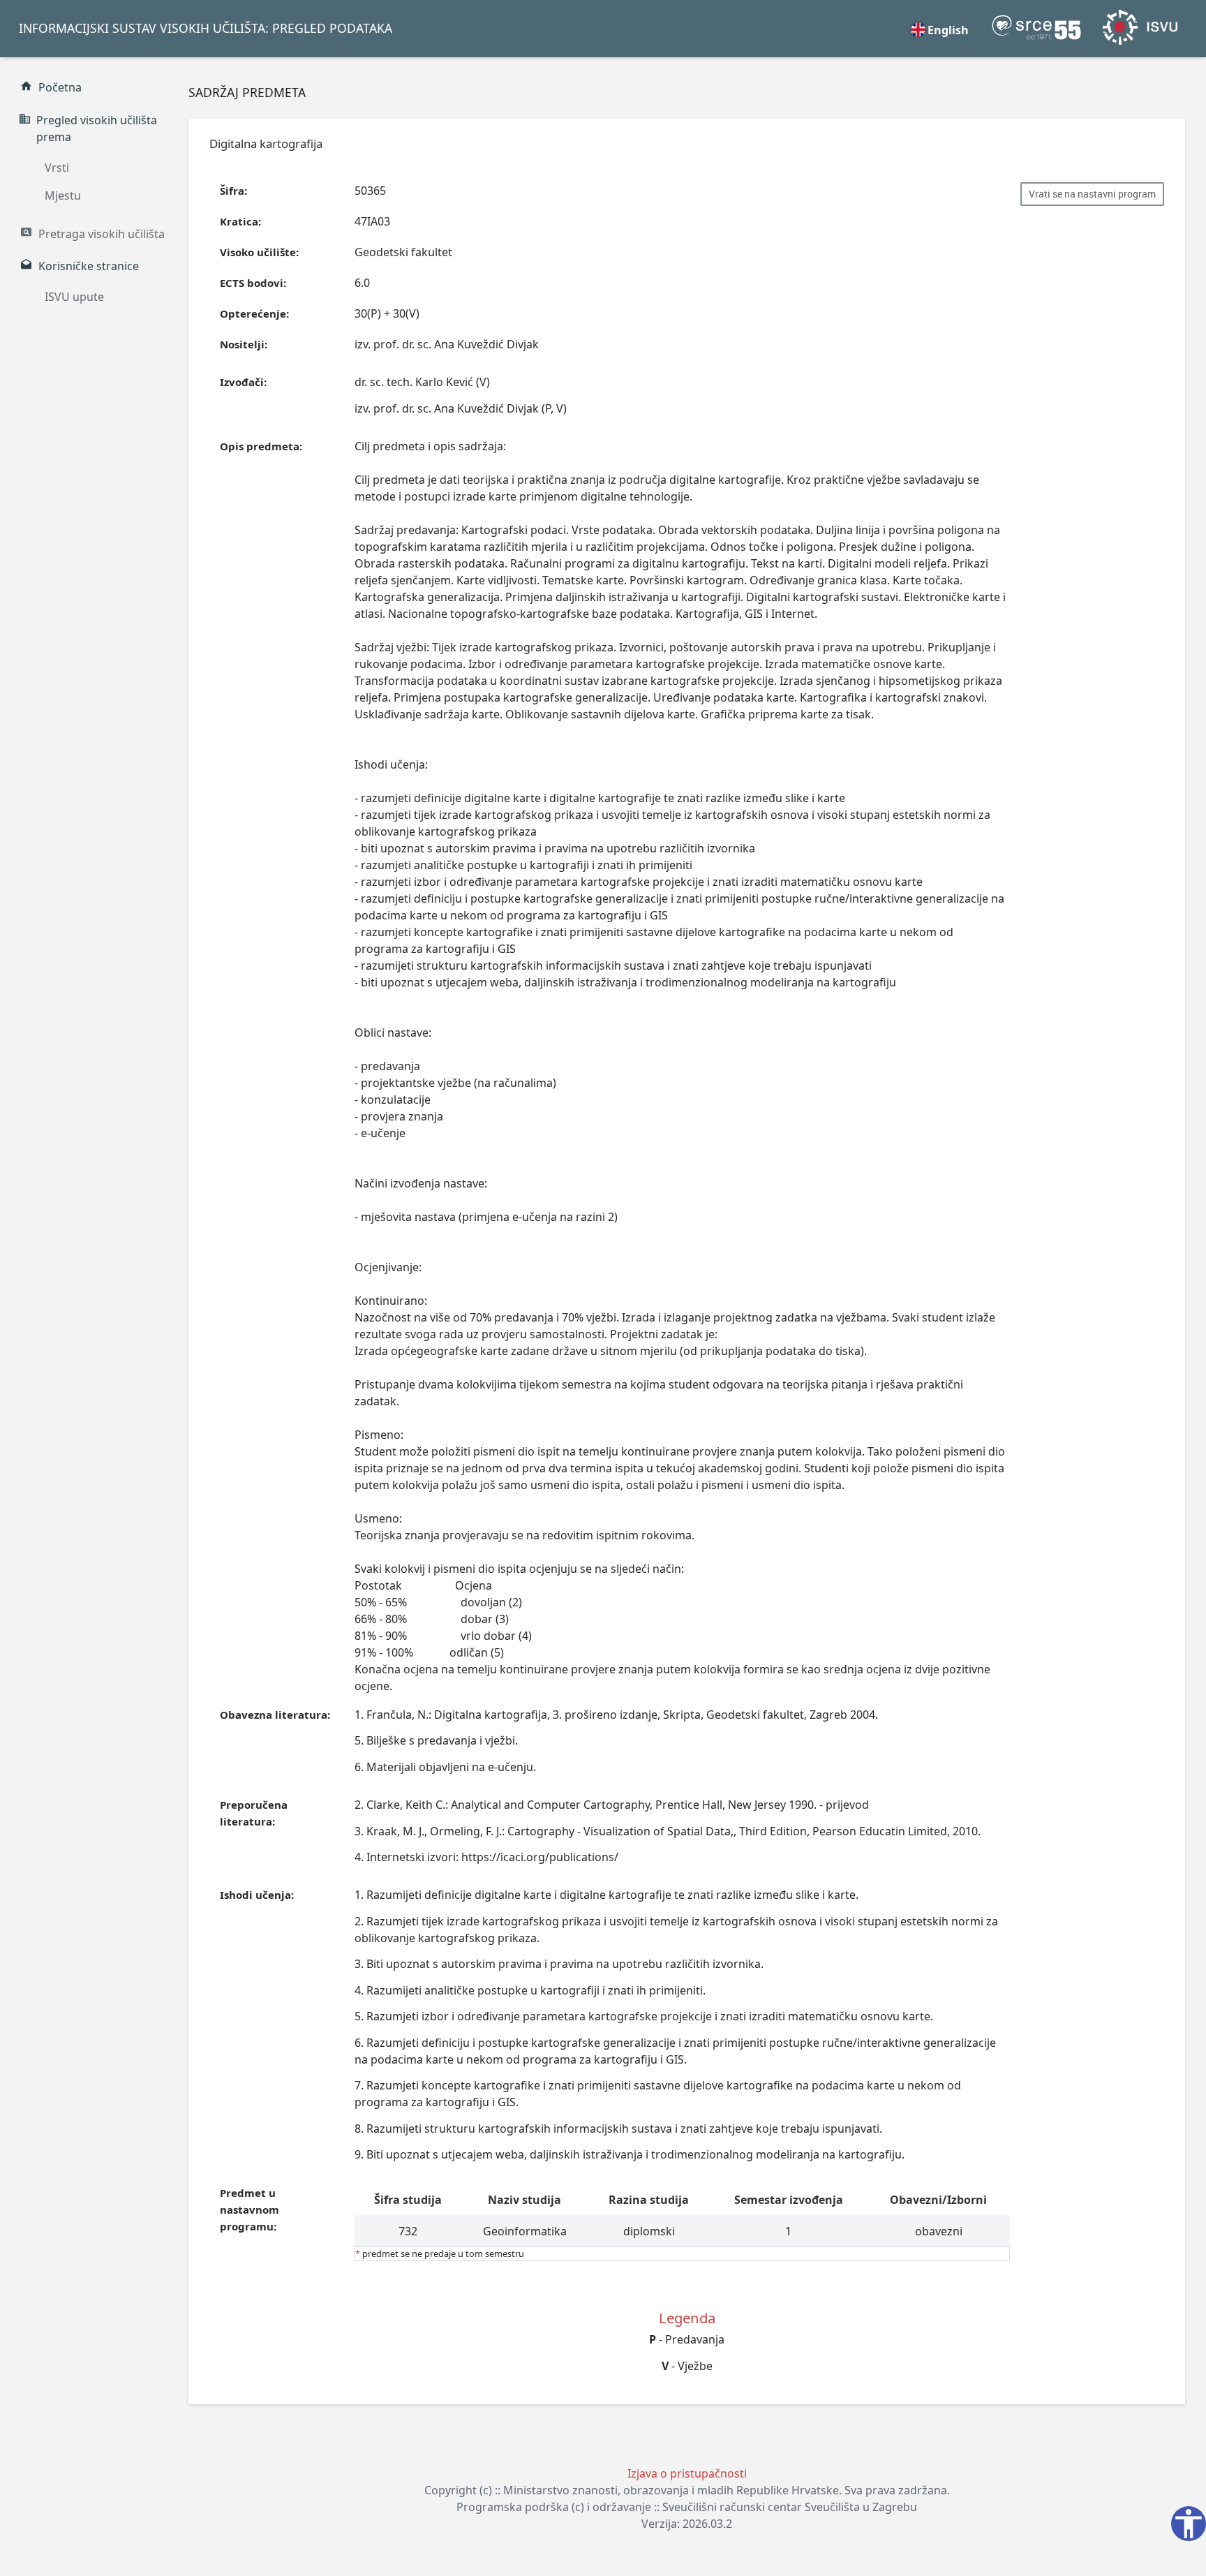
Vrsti (57, 168)
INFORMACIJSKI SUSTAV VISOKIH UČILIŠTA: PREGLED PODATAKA (206, 28)
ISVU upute (74, 297)
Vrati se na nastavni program (1092, 194)
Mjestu (63, 195)
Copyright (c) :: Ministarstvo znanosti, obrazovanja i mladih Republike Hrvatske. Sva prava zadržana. (687, 2490)
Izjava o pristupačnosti (687, 2473)
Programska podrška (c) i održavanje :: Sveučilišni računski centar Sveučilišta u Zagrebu (687, 2507)
